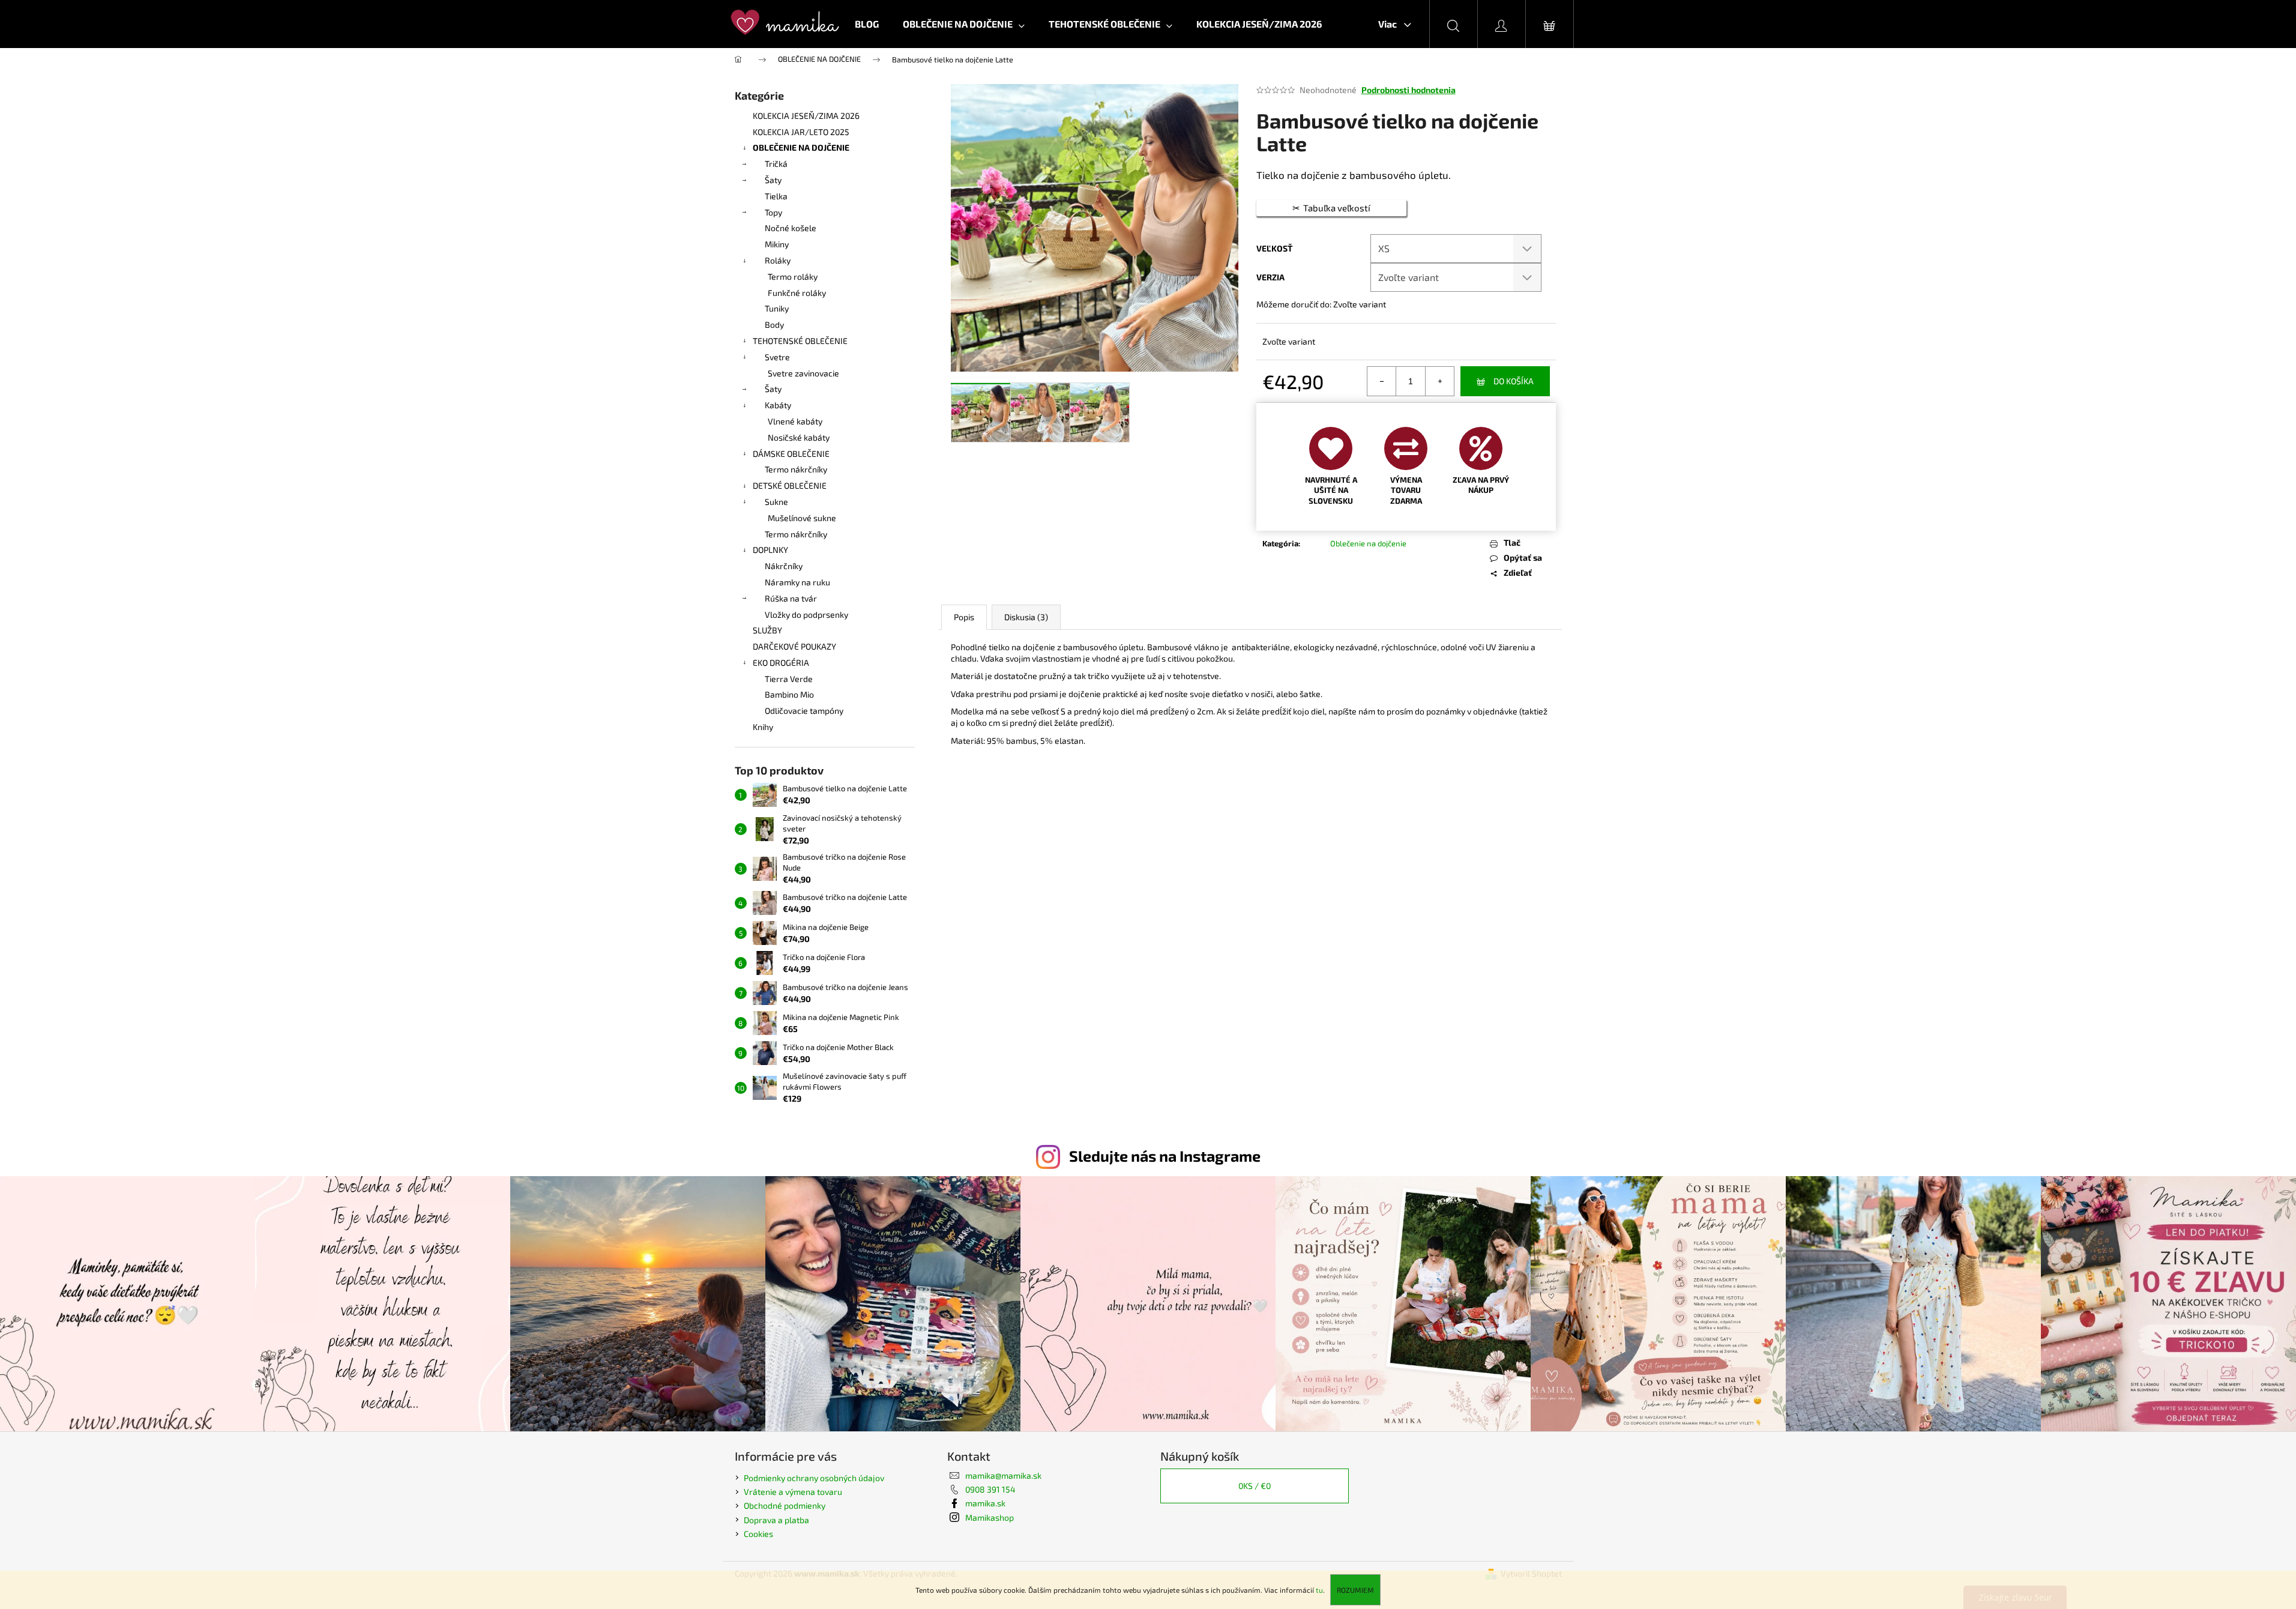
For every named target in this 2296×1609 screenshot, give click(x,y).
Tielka (776, 196)
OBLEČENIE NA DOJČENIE (801, 147)
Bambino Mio (789, 694)
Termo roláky (793, 276)
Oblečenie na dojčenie (1368, 543)
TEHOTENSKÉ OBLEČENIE (800, 341)
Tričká (776, 164)
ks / (1255, 1486)
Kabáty (778, 405)
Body (774, 325)
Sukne (776, 502)
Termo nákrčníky (796, 469)
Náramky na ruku (797, 582)
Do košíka (1514, 381)
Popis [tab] (964, 617)
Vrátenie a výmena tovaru (793, 1492)
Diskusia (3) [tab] (1026, 617)
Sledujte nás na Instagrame (1165, 1156)
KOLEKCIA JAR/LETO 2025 (801, 132)
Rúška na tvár (791, 598)
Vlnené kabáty (795, 421)
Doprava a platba (776, 1520)
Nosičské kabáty (799, 437)
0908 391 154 (990, 1489)
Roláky (778, 260)
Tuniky (777, 308)
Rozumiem (1355, 1590)
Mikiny (777, 244)
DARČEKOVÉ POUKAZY (794, 646)
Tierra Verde (789, 679)
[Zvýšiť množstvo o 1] (1439, 381)
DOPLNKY (770, 550)
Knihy (763, 727)
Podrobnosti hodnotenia (1409, 90)
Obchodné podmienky (785, 1505)
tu (1319, 1590)
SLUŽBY (767, 630)
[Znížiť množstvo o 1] (1382, 381)
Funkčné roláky (797, 293)
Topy (773, 212)
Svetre (777, 357)
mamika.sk (985, 1503)
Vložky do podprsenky (806, 614)
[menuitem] (867, 24)
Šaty (773, 180)
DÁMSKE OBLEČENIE (791, 454)
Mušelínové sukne (802, 518)
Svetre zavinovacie (803, 373)
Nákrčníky (784, 566)
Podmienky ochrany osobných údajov (814, 1478)
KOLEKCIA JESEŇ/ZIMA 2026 (806, 116)
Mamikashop (990, 1517)
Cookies (758, 1534)
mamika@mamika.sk (1003, 1475)
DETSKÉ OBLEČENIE (790, 485)
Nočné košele (791, 228)
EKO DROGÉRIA (781, 663)
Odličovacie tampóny (804, 711)
